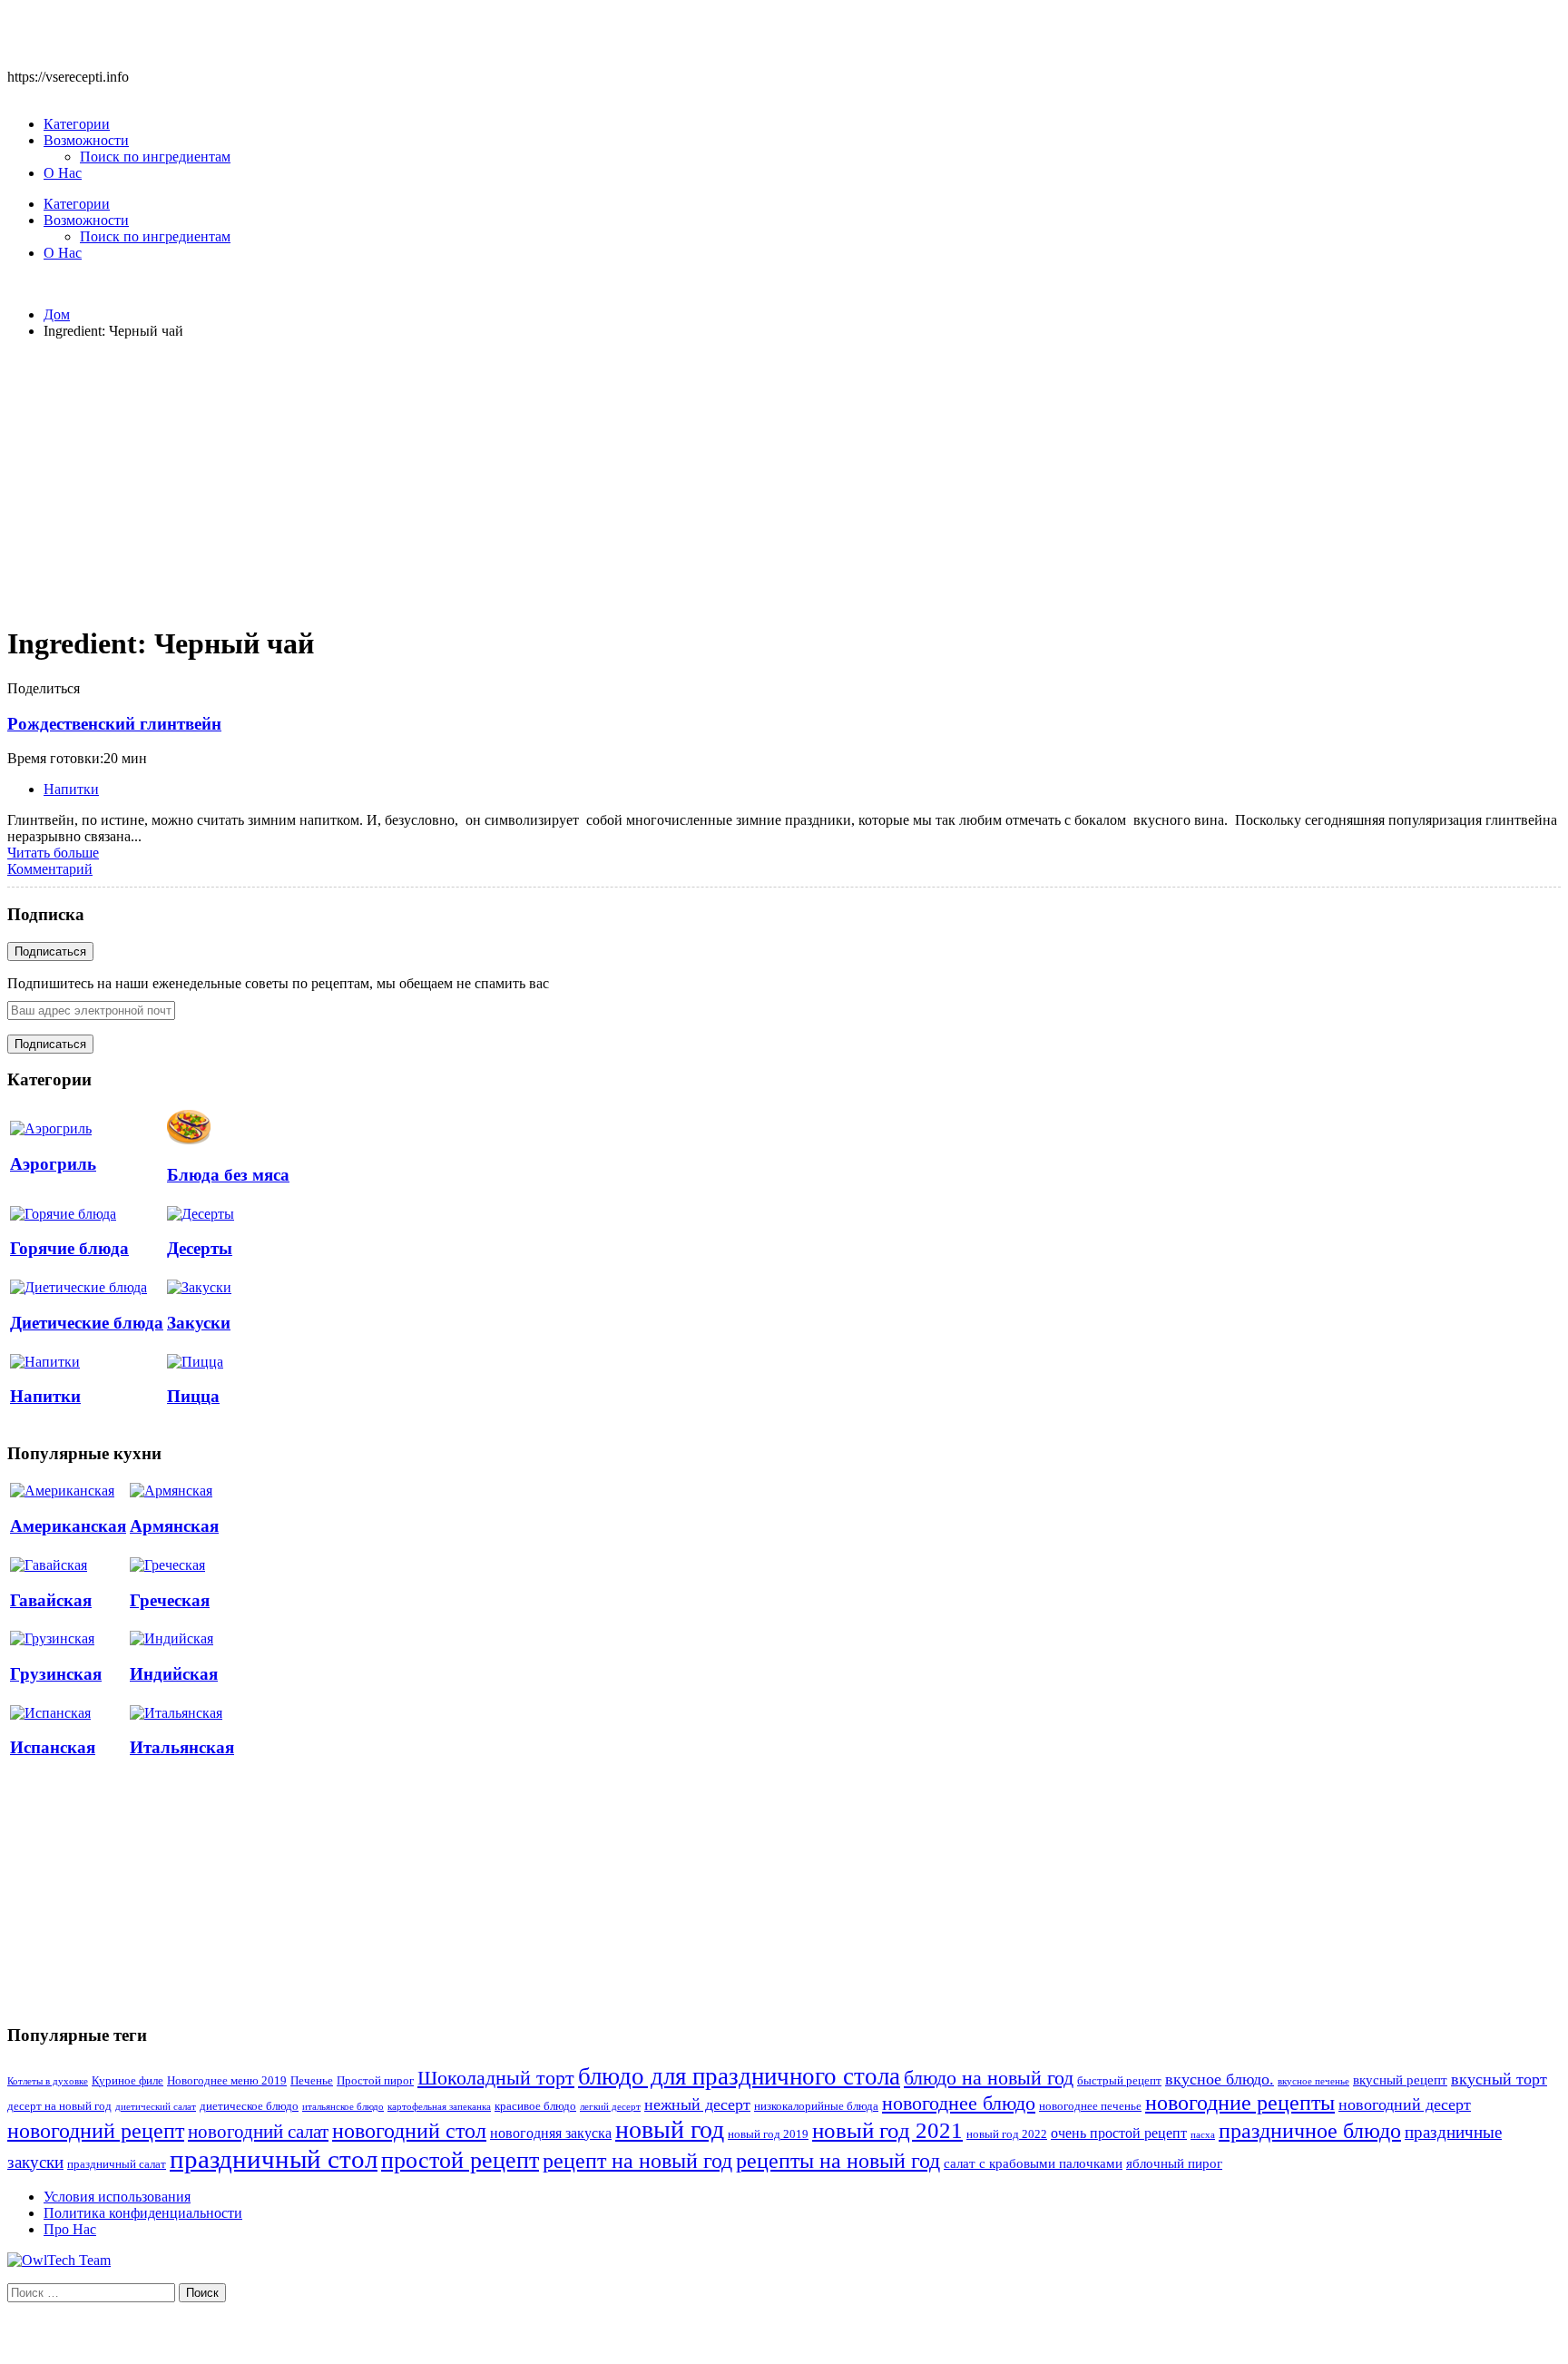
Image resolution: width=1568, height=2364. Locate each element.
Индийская (174, 1674)
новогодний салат (258, 2132)
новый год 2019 (768, 2134)
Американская (68, 1526)
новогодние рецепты (1240, 2103)
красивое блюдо (535, 2106)
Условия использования (117, 2197)
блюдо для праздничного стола (739, 2076)
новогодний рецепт (96, 2130)
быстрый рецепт (1119, 2081)
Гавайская (51, 1600)
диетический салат (156, 2107)
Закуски (199, 1323)
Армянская (174, 1526)
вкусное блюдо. (1220, 2079)
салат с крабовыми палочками (1033, 2163)
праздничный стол (274, 2159)
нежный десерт (697, 2104)
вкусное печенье (1313, 2081)
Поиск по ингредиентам (155, 157)
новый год (670, 2129)
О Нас (63, 173)
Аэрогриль (53, 1164)
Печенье (312, 2081)
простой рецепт (460, 2160)
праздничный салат (117, 2164)
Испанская (53, 1747)
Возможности (86, 140)
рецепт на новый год (637, 2161)
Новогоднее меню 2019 (227, 2081)
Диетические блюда (87, 1323)
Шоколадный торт (496, 2078)
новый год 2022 (1007, 2134)
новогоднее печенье (1090, 2106)
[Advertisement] (784, 481)
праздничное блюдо (1310, 2130)
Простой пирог (375, 2081)
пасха (1203, 2135)
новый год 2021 (887, 2130)
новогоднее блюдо (959, 2103)
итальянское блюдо (343, 2107)
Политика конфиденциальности (143, 2213)
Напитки (71, 789)
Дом (57, 314)
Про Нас (70, 2229)
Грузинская (56, 1674)
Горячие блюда (69, 1248)
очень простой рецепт (1119, 2133)
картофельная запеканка (439, 2107)
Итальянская (182, 1747)
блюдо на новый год (989, 2078)
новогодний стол (409, 2131)
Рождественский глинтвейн (114, 724)
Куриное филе (127, 2081)
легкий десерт (610, 2107)
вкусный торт (1499, 2079)
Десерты (200, 1248)
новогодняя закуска (551, 2133)
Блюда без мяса (228, 1175)
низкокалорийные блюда (816, 2106)
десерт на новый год (59, 2106)
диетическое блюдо (249, 2106)
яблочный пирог (1174, 2163)
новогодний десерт (1405, 2104)
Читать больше (53, 853)
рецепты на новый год (838, 2160)
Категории (77, 124)
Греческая (170, 1600)
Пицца (193, 1396)
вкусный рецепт (1400, 2080)
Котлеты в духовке (48, 2081)
